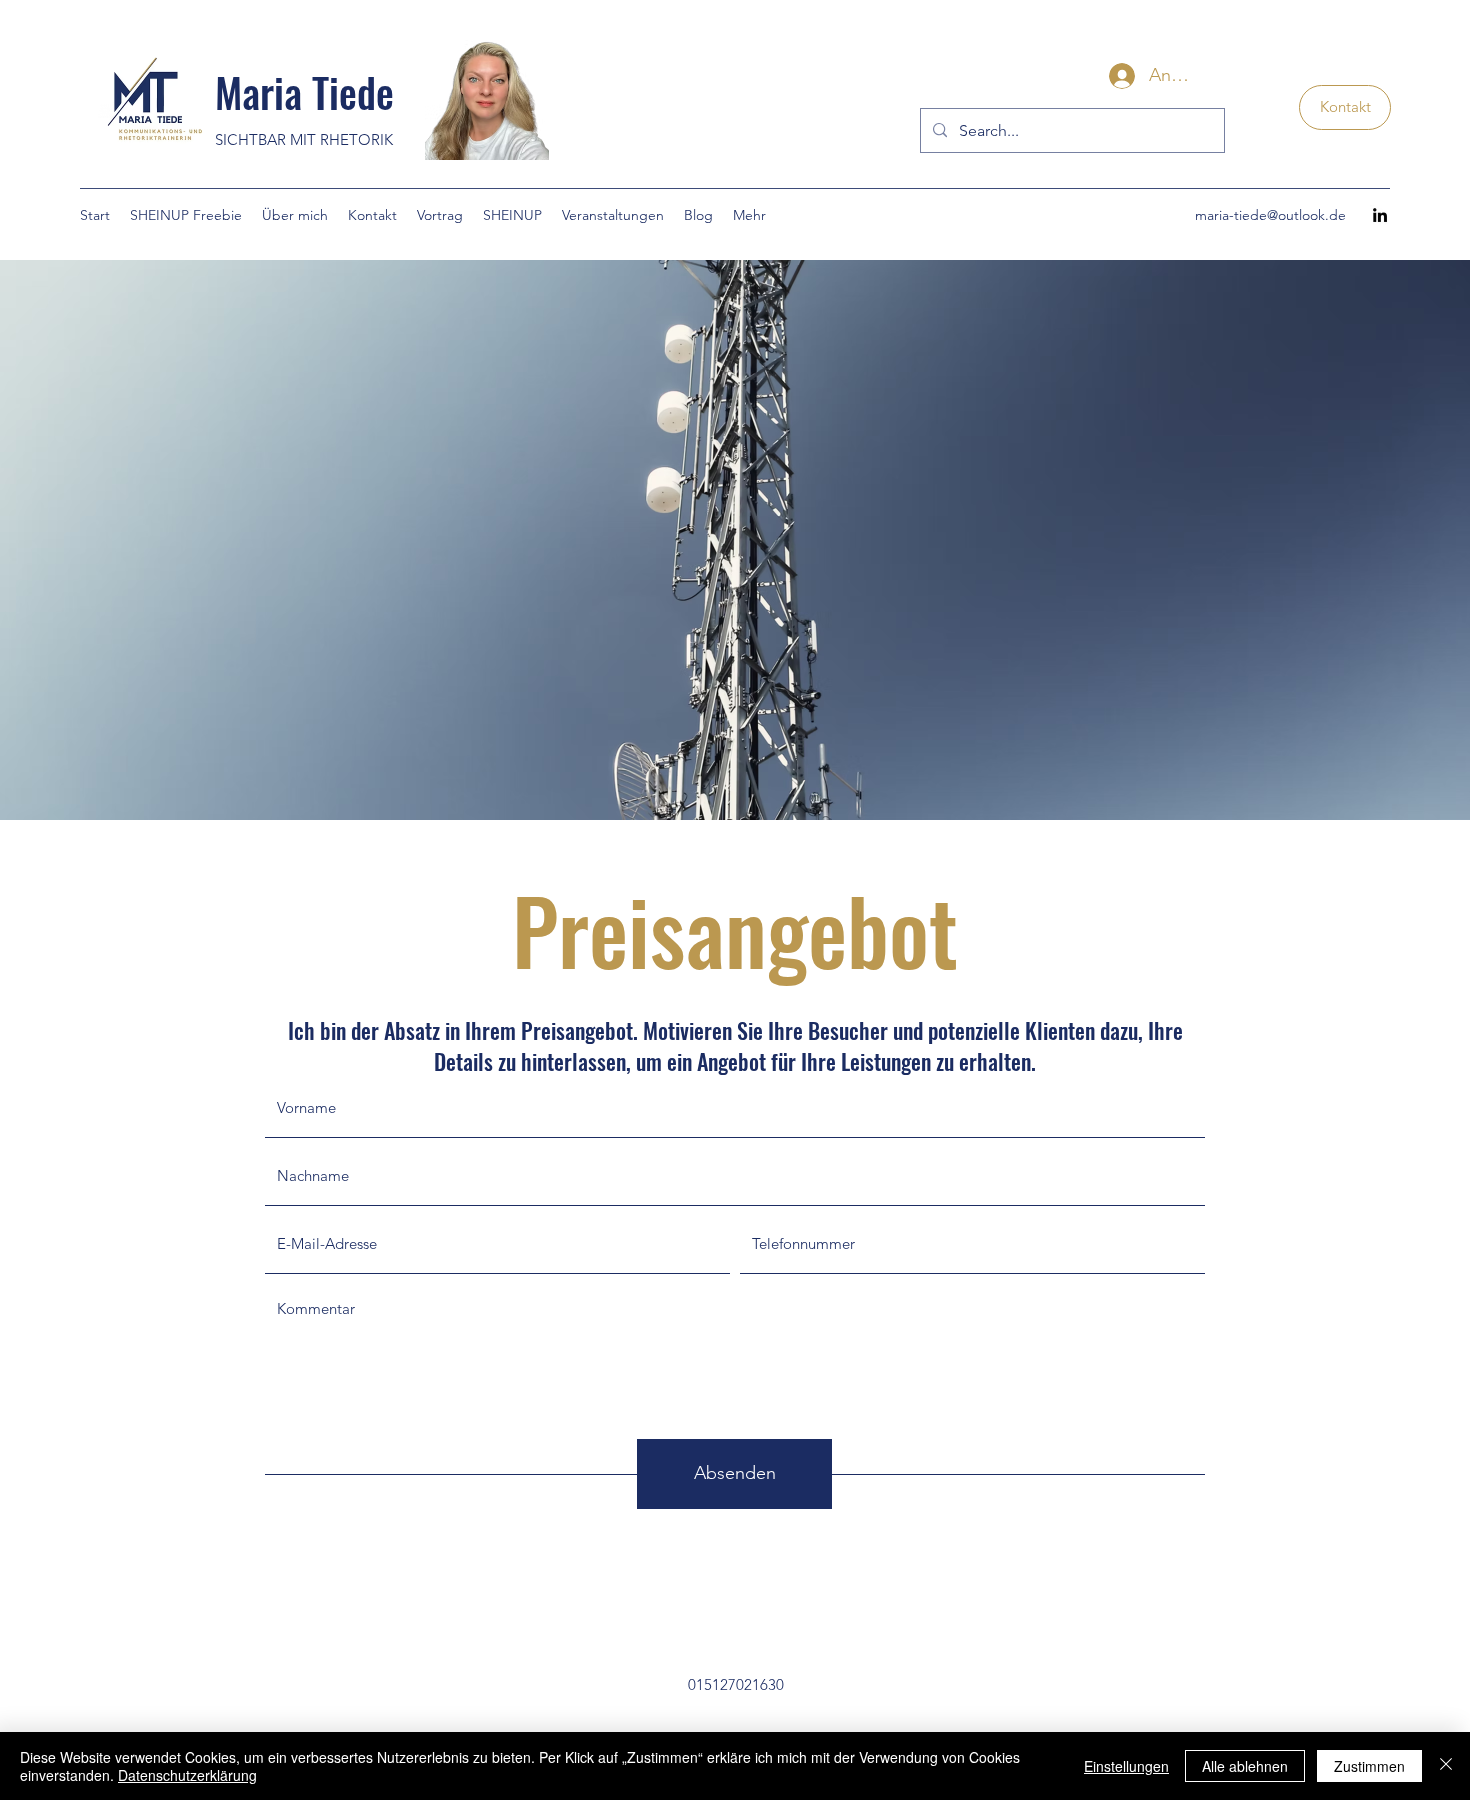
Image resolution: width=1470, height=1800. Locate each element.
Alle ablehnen (1245, 1766)
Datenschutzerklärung (187, 1775)
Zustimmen (1369, 1766)
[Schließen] (1446, 1766)
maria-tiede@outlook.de (1270, 215)
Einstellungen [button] (1126, 1766)
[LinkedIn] (1380, 215)
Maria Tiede (304, 92)
